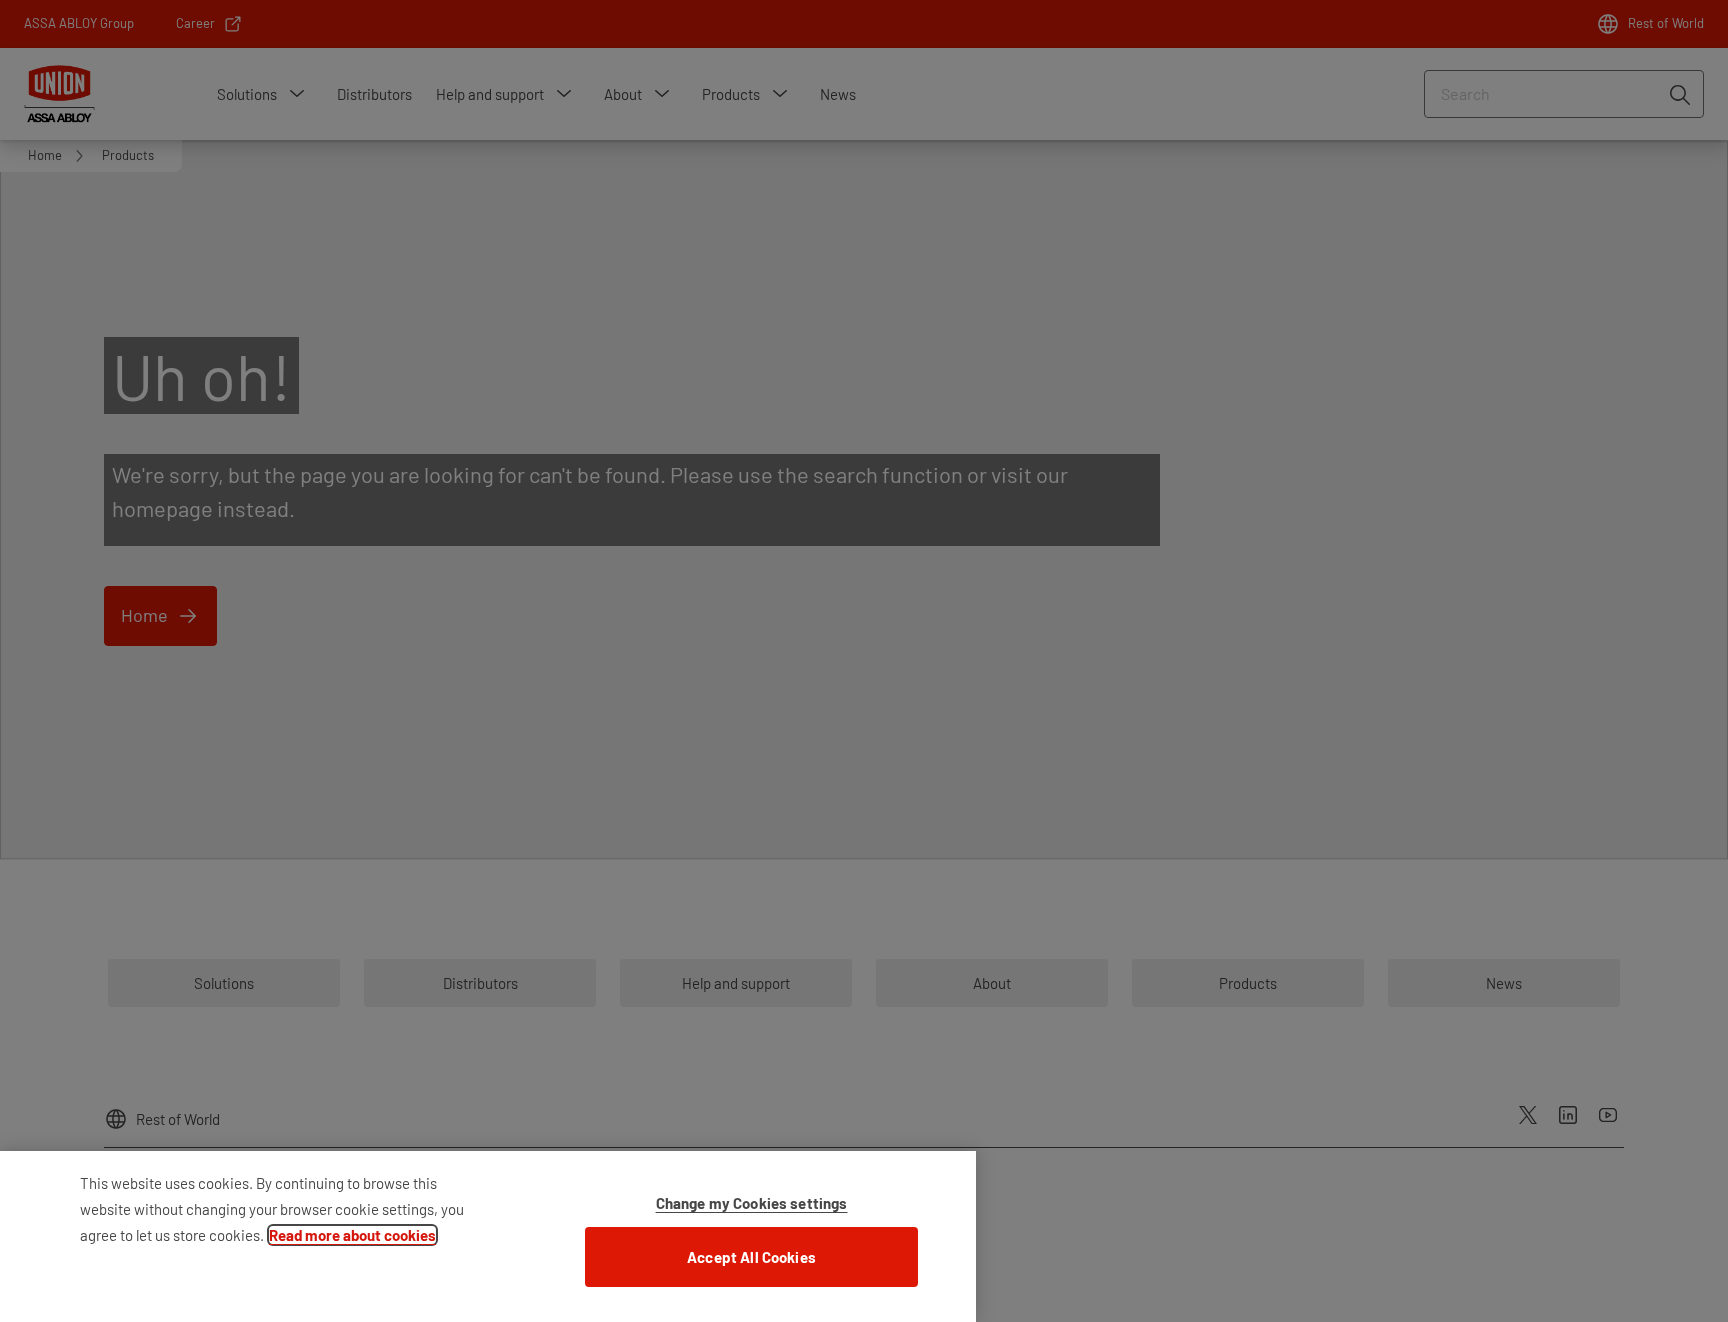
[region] (488, 1236)
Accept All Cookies (751, 1257)
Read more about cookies (352, 1235)
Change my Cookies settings (752, 1203)
